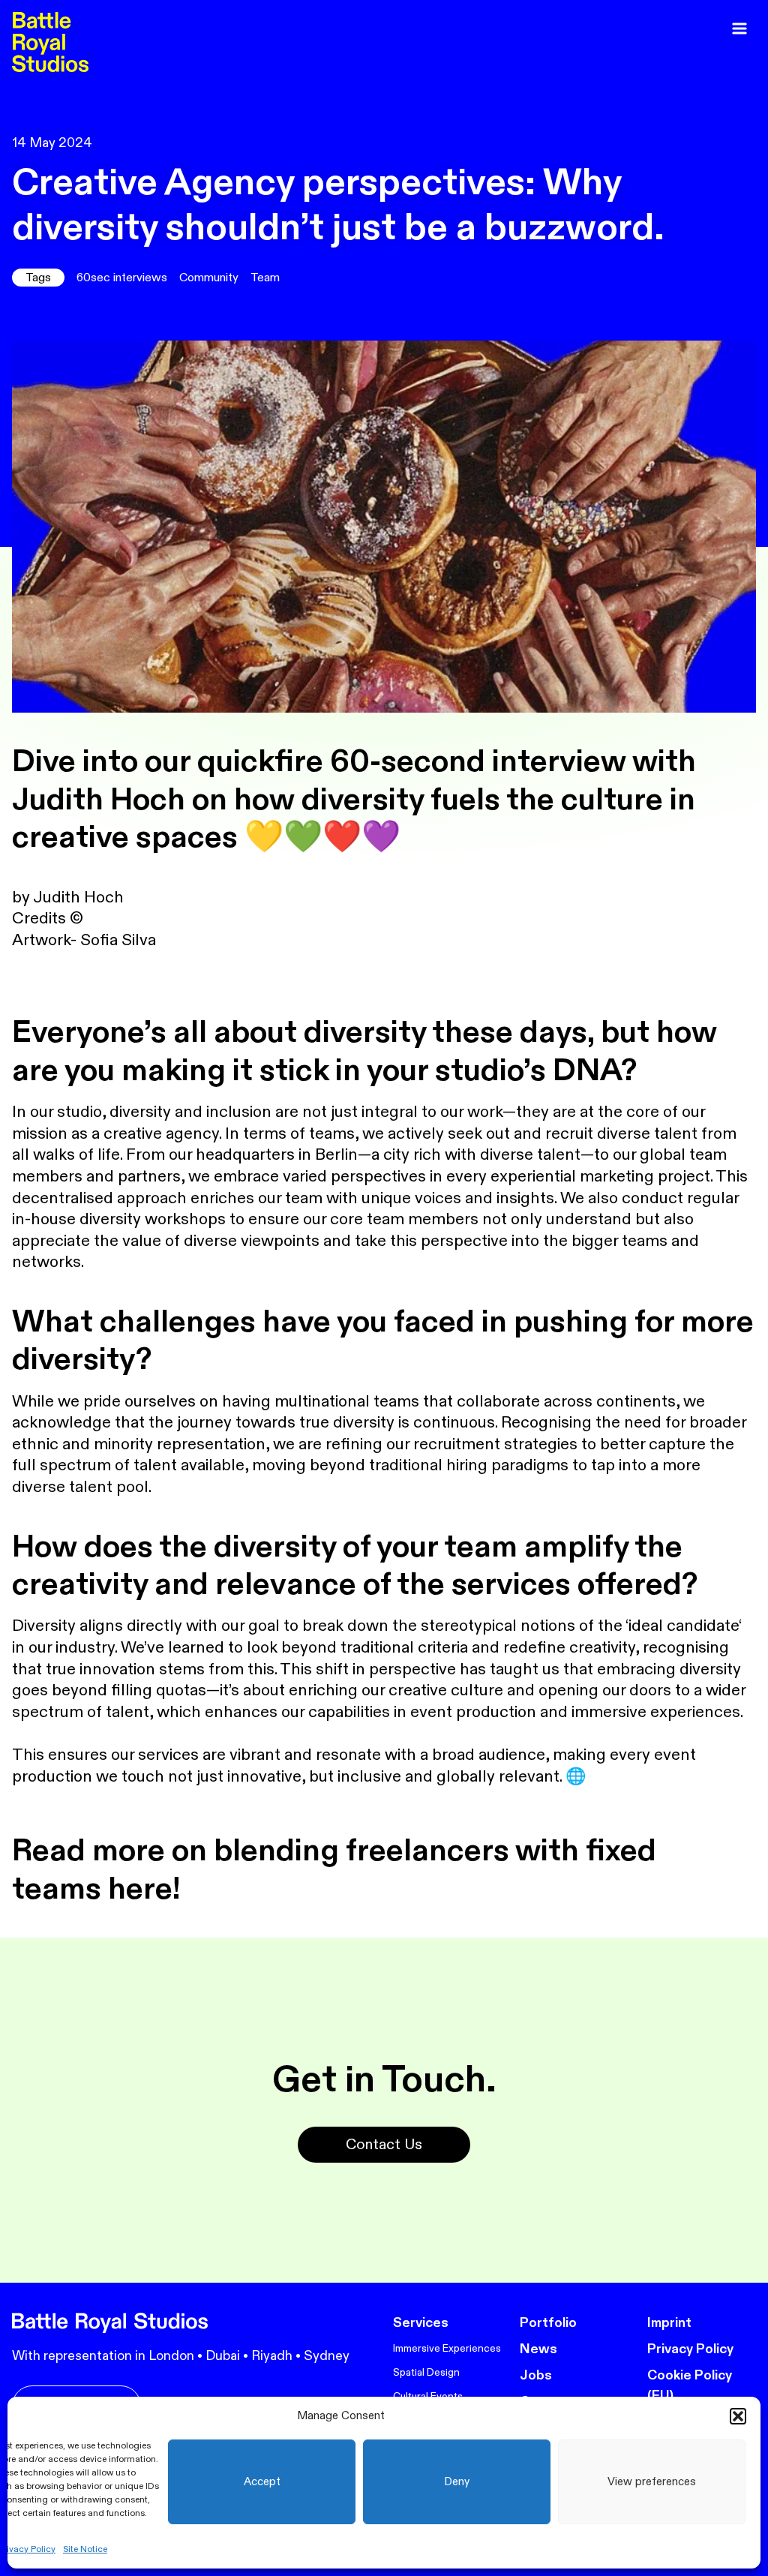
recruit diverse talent (621, 1133)
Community (209, 278)
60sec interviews (122, 278)
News (538, 2349)
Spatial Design (426, 2372)
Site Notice (85, 2549)
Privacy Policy (690, 2349)
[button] (738, 2416)
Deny (457, 2482)
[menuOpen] (739, 29)
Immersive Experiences (447, 2348)
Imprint (669, 2323)
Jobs (536, 2375)
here (137, 1889)
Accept (262, 2482)
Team (265, 278)
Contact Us (384, 2144)
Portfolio (548, 2323)
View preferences (652, 2482)
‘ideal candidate (682, 1626)
